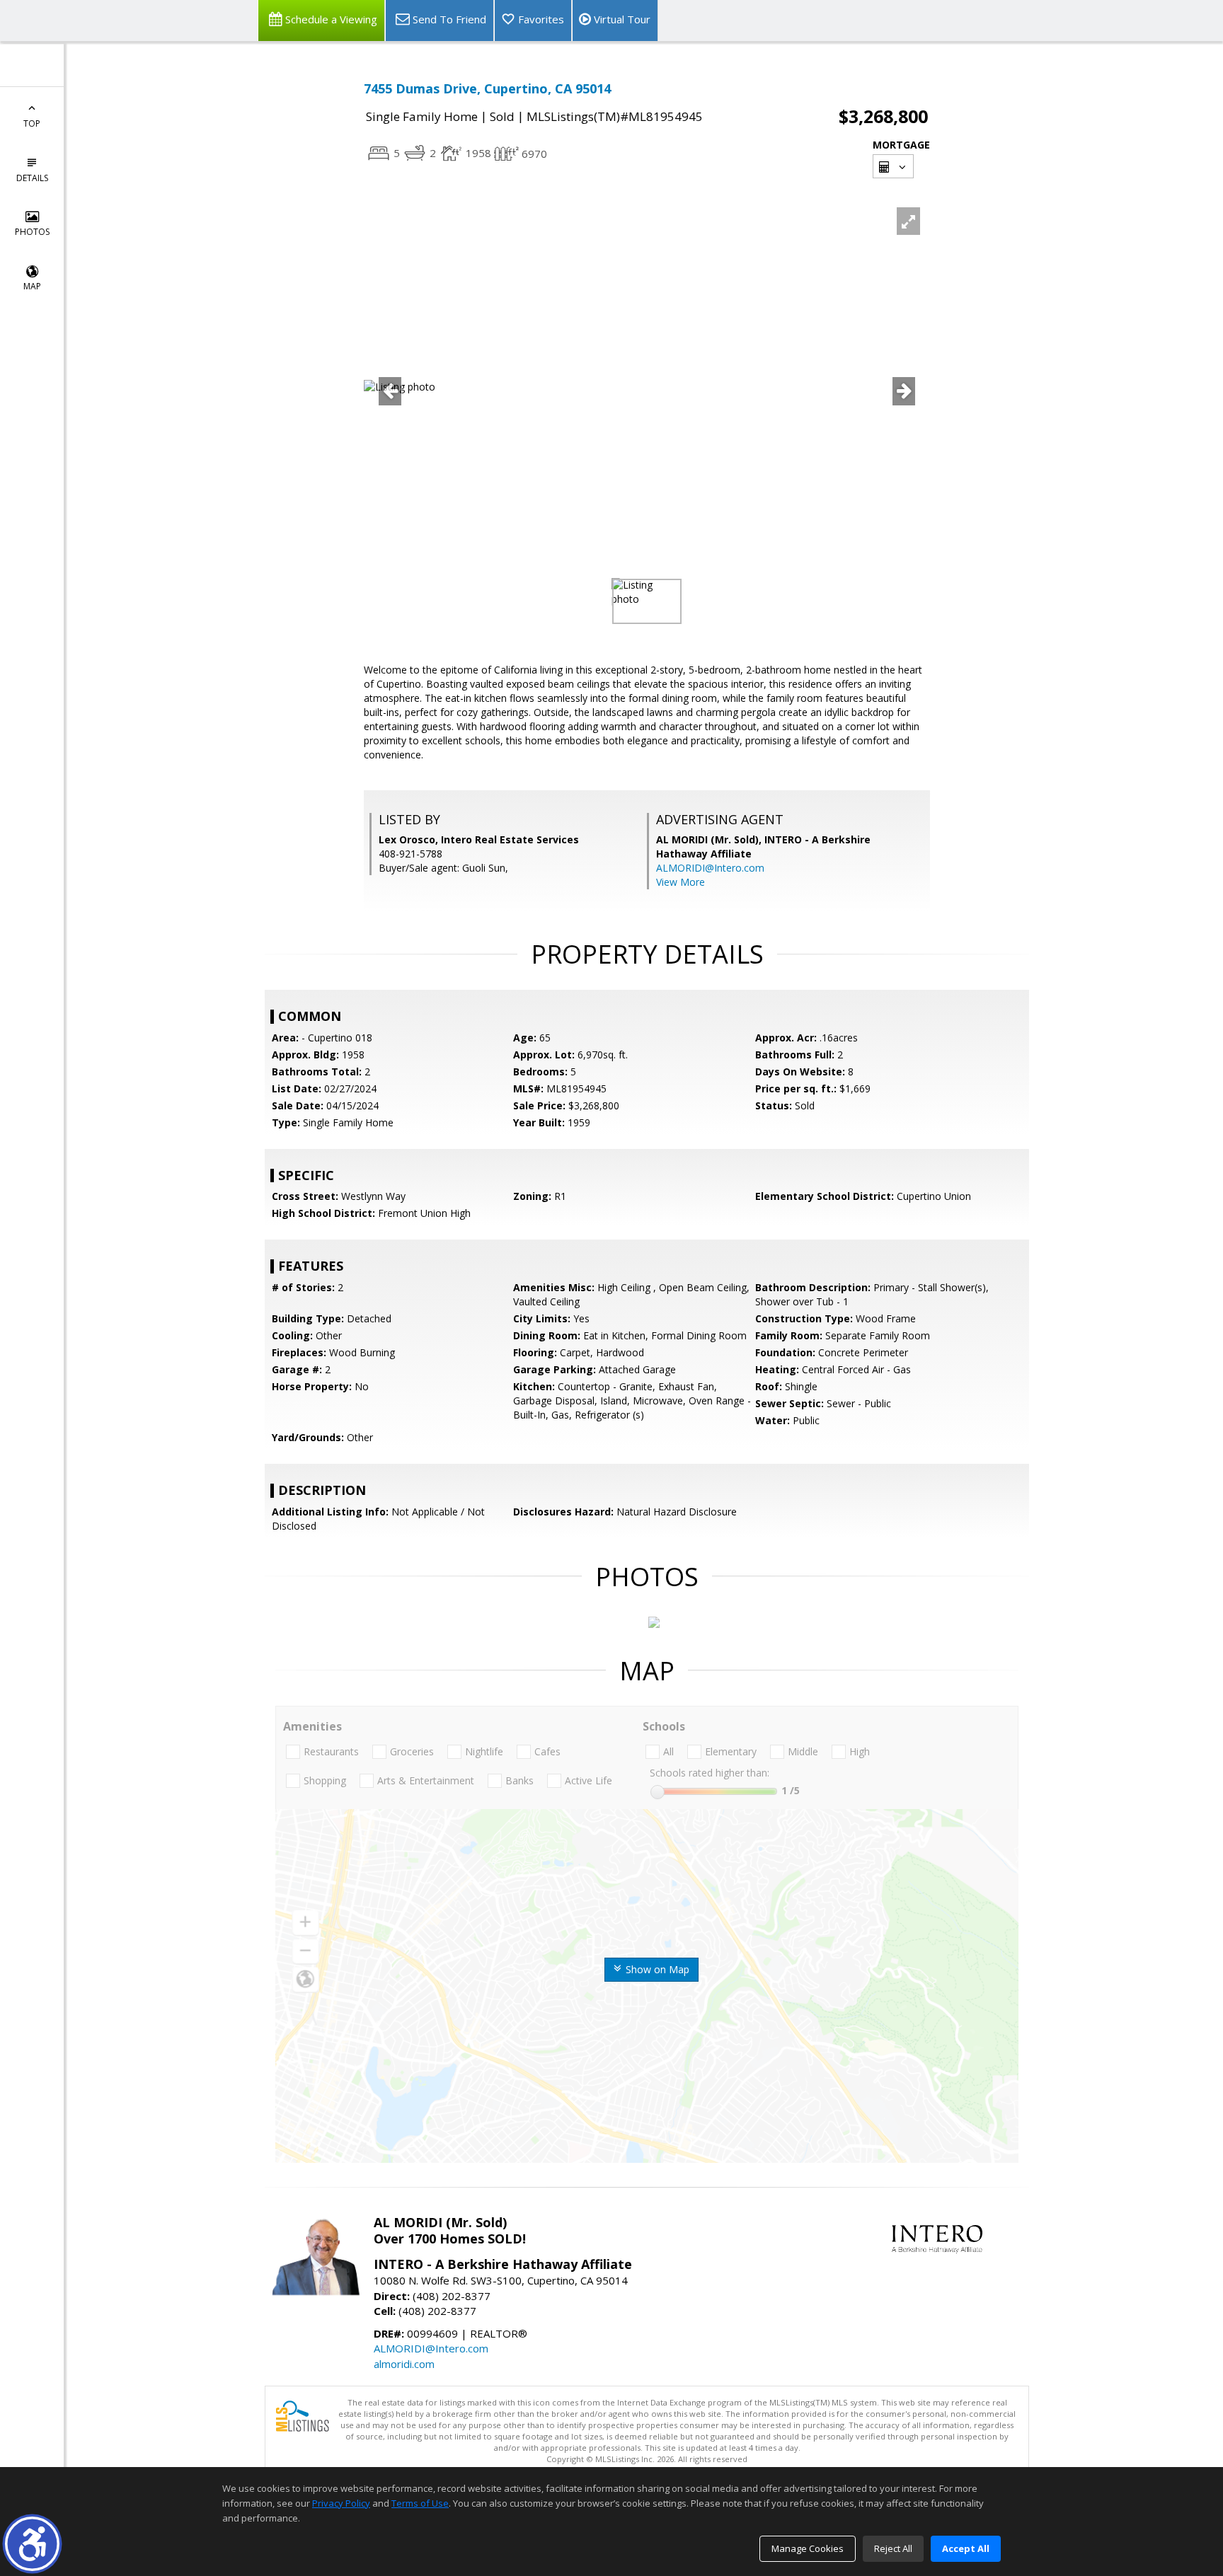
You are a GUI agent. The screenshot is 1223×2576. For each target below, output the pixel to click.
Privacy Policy (341, 2503)
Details (32, 178)
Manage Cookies (808, 2548)
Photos (32, 232)
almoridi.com (404, 2364)
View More (681, 882)
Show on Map (656, 1969)
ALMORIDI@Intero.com (710, 868)
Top (32, 123)
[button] (32, 2544)
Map (32, 286)
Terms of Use (420, 2503)
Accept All (966, 2548)
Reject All (893, 2548)
